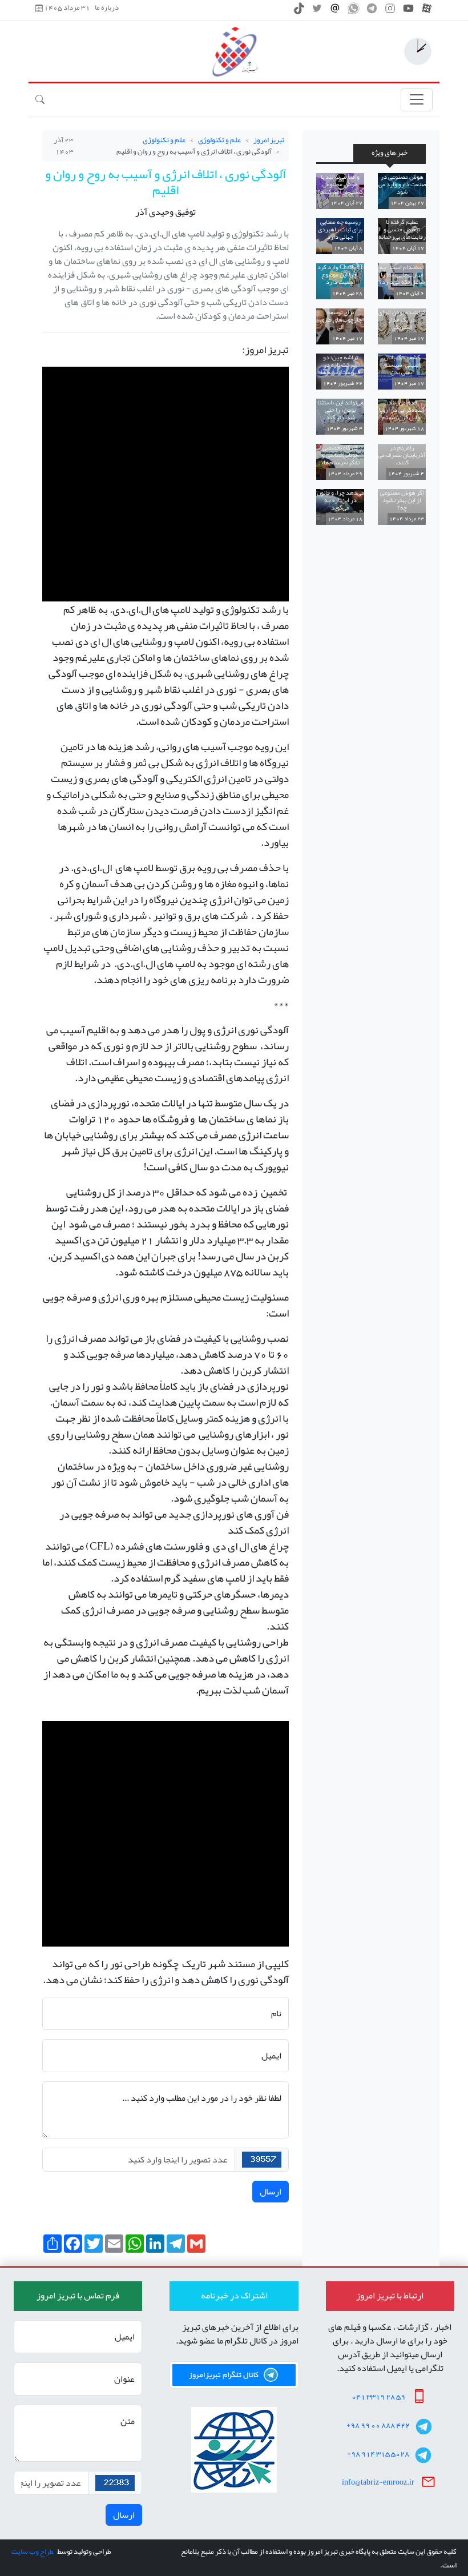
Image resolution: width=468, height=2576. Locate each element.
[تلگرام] (372, 11)
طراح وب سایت (32, 2551)
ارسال (271, 2192)
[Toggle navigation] (417, 100)
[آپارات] (427, 11)
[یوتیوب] (408, 11)
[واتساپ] (354, 11)
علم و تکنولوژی (219, 140)
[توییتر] (317, 11)
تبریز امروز (269, 140)
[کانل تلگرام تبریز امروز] (234, 2375)
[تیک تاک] (299, 11)
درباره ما (107, 8)
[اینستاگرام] (390, 11)
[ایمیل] (335, 11)
